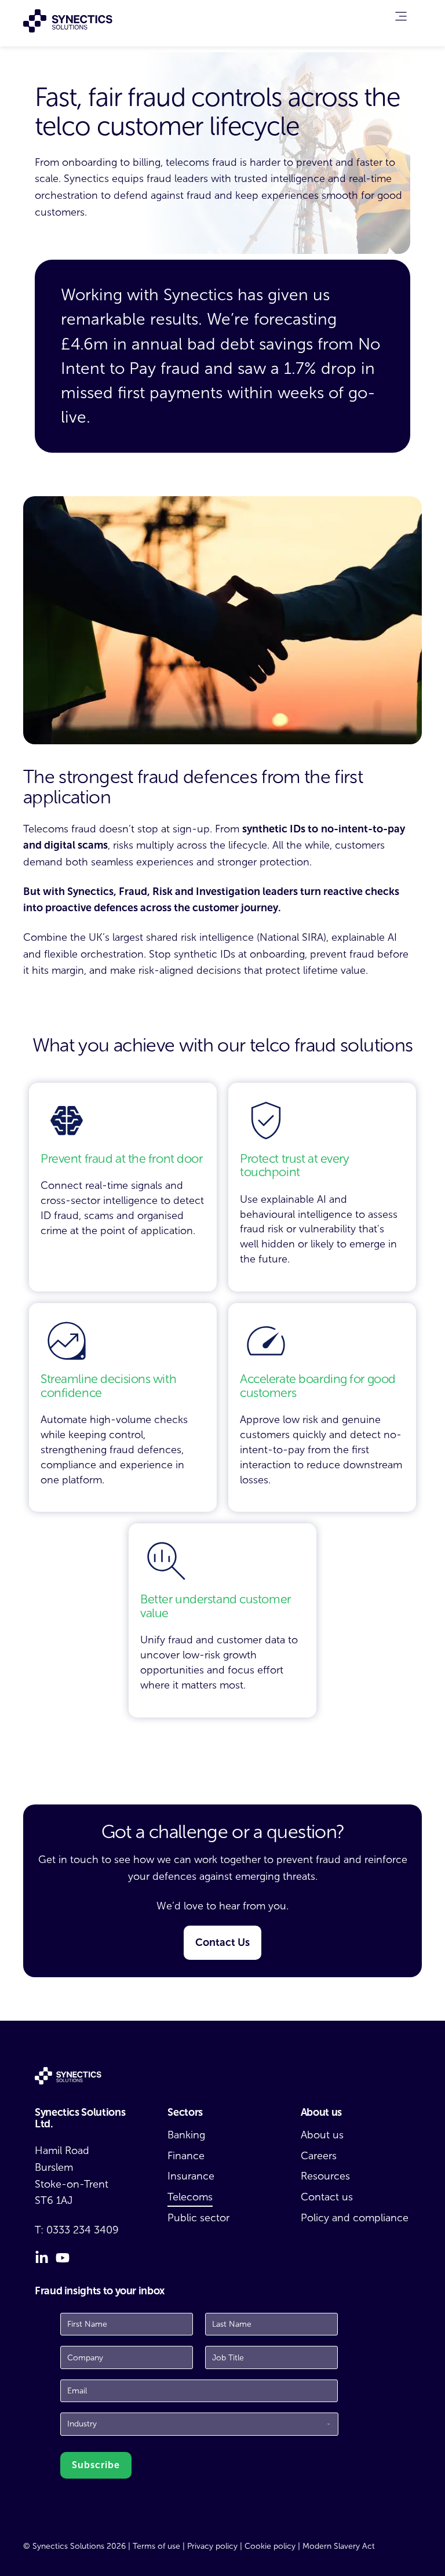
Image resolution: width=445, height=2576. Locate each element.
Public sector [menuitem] (198, 2218)
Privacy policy (212, 2546)
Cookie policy (270, 2546)
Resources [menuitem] (325, 2176)
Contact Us (222, 1942)
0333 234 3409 (83, 2230)
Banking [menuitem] (186, 2135)
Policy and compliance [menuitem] (355, 2218)
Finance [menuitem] (186, 2156)
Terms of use (156, 2546)
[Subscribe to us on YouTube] (63, 2258)
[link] (401, 19)
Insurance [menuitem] (191, 2176)
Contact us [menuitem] (327, 2197)
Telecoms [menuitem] (190, 2197)
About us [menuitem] (322, 2135)
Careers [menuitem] (319, 2156)
